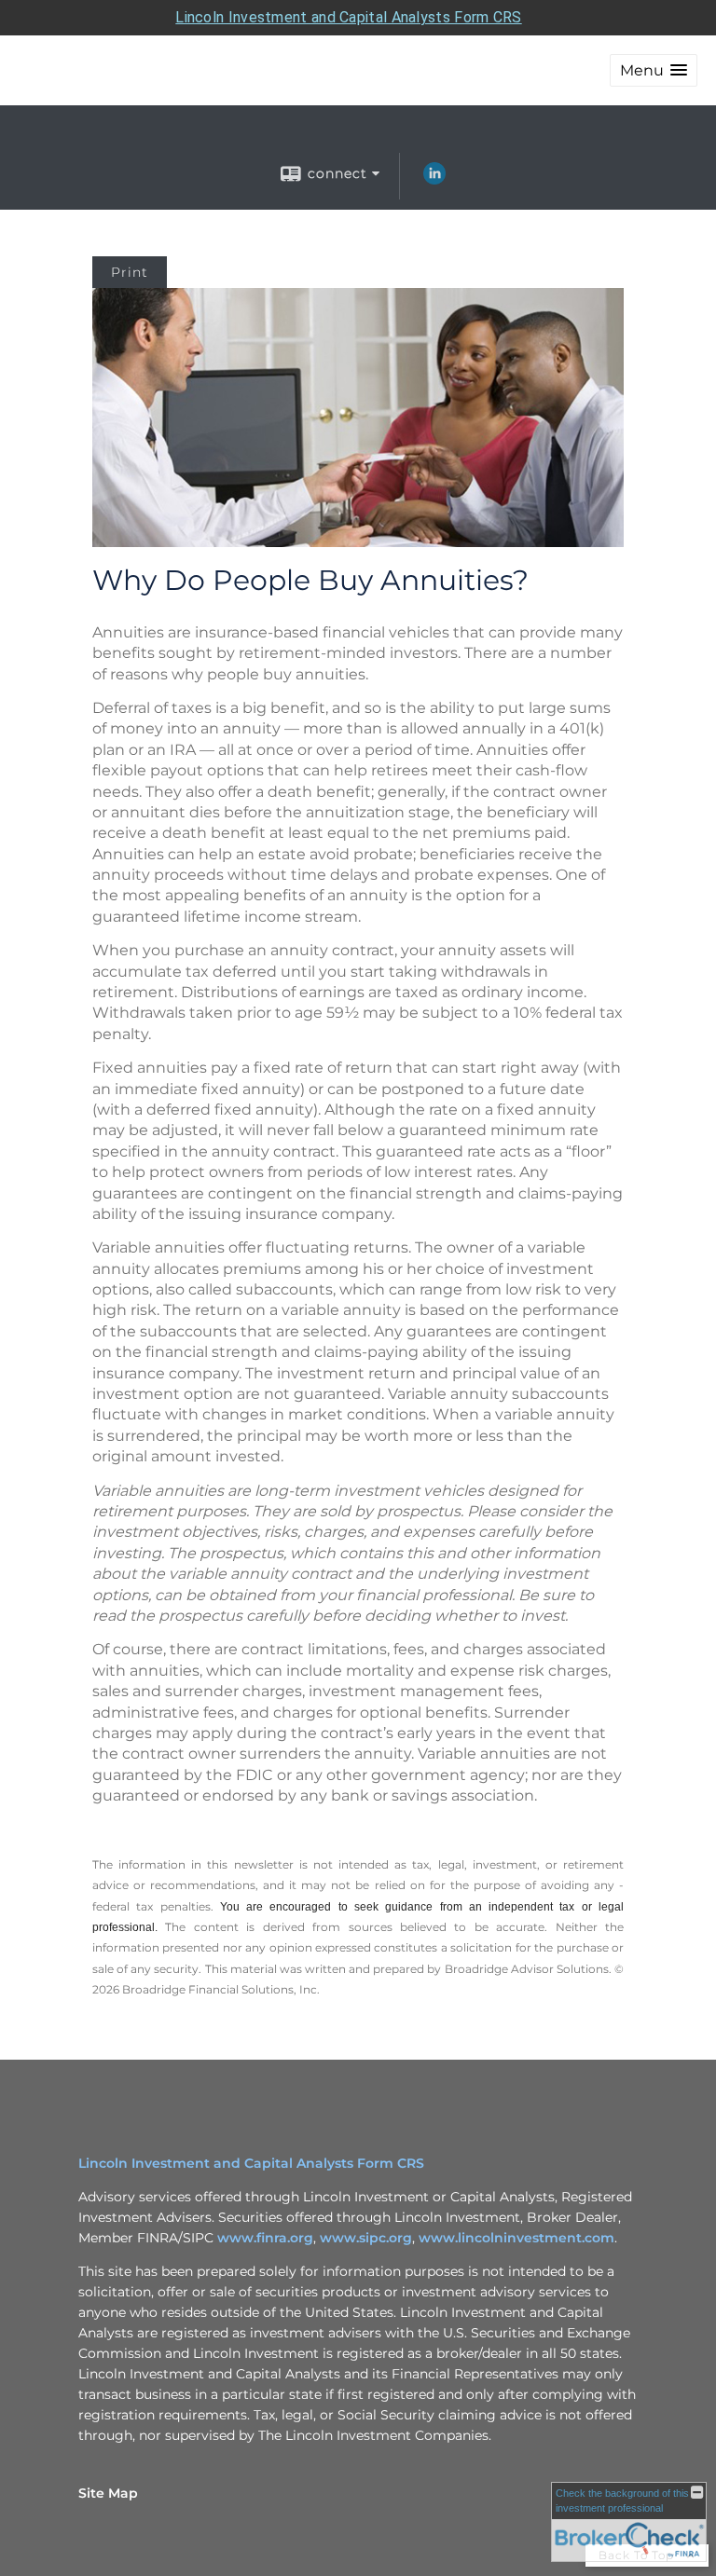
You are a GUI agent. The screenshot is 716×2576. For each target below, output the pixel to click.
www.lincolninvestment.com (516, 2238)
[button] (654, 70)
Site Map (108, 2493)
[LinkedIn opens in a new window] (434, 180)
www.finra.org (265, 2238)
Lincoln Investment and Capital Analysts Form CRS (348, 17)
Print (130, 272)
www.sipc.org (366, 2238)
